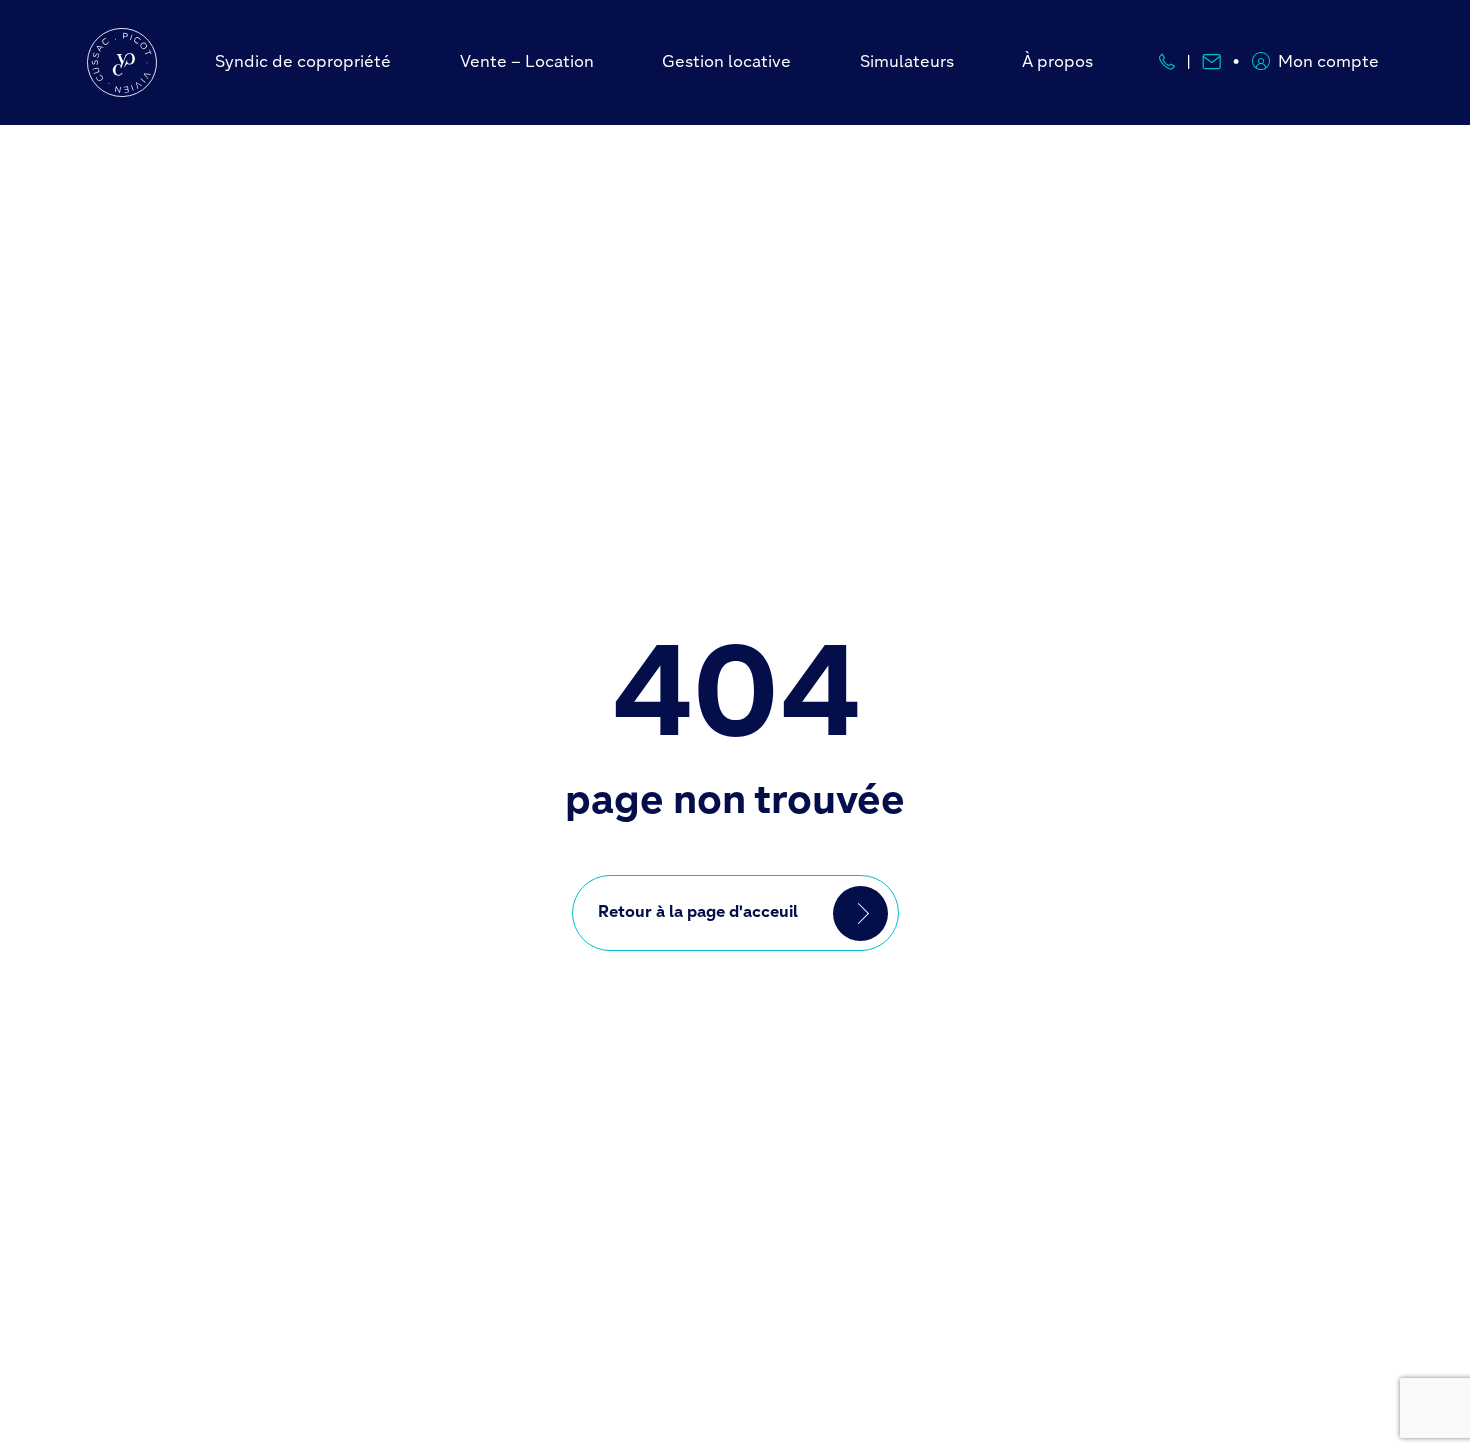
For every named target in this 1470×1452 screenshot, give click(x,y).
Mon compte (1328, 63)
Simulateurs (907, 63)
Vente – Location (527, 63)
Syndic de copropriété (303, 63)
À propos (1057, 63)
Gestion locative (726, 63)
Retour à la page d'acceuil (698, 913)
